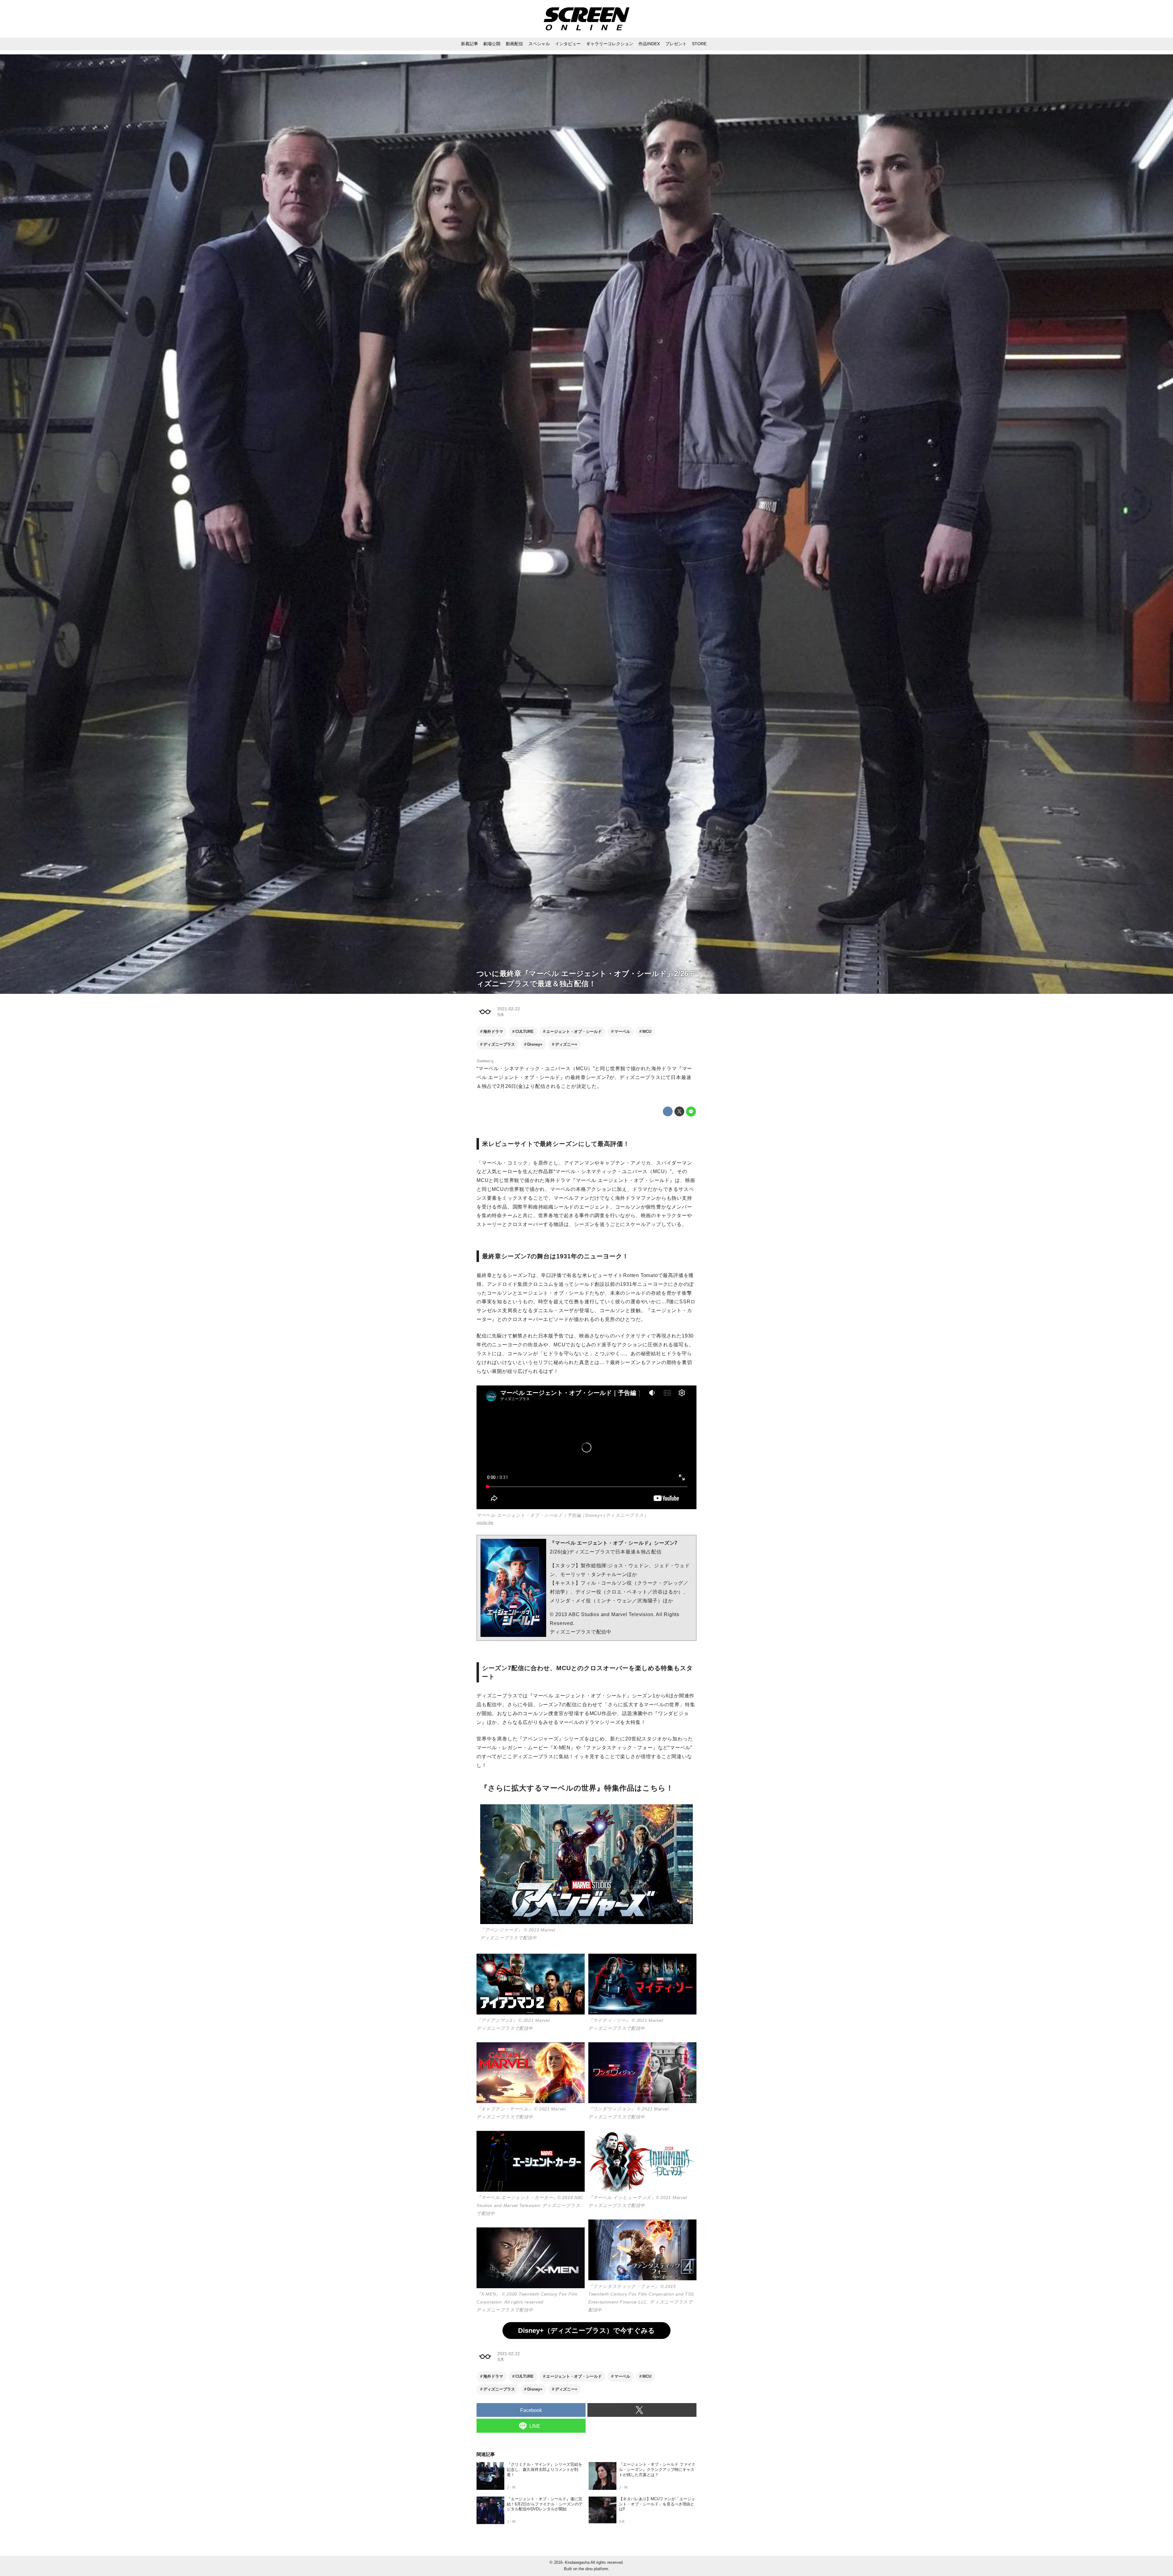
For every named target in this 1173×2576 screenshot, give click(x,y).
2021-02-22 (509, 1009)
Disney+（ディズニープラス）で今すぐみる (586, 2331)
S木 (501, 1015)
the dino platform (593, 2569)
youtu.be (485, 1522)
